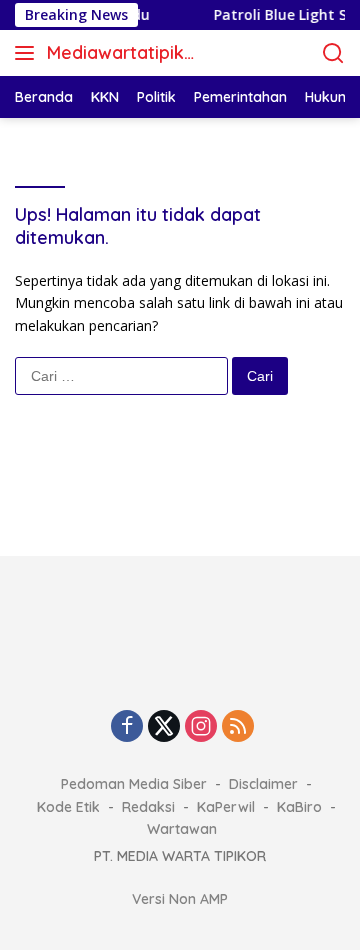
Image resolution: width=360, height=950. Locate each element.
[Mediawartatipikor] (180, 655)
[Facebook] (127, 727)
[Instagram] (201, 727)
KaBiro (299, 807)
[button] (28, 53)
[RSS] (238, 727)
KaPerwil (226, 807)
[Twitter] (164, 727)
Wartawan (182, 829)
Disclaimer (263, 784)
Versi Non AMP (180, 899)
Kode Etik (68, 807)
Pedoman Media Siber (134, 784)
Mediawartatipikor (121, 54)
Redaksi (148, 807)
